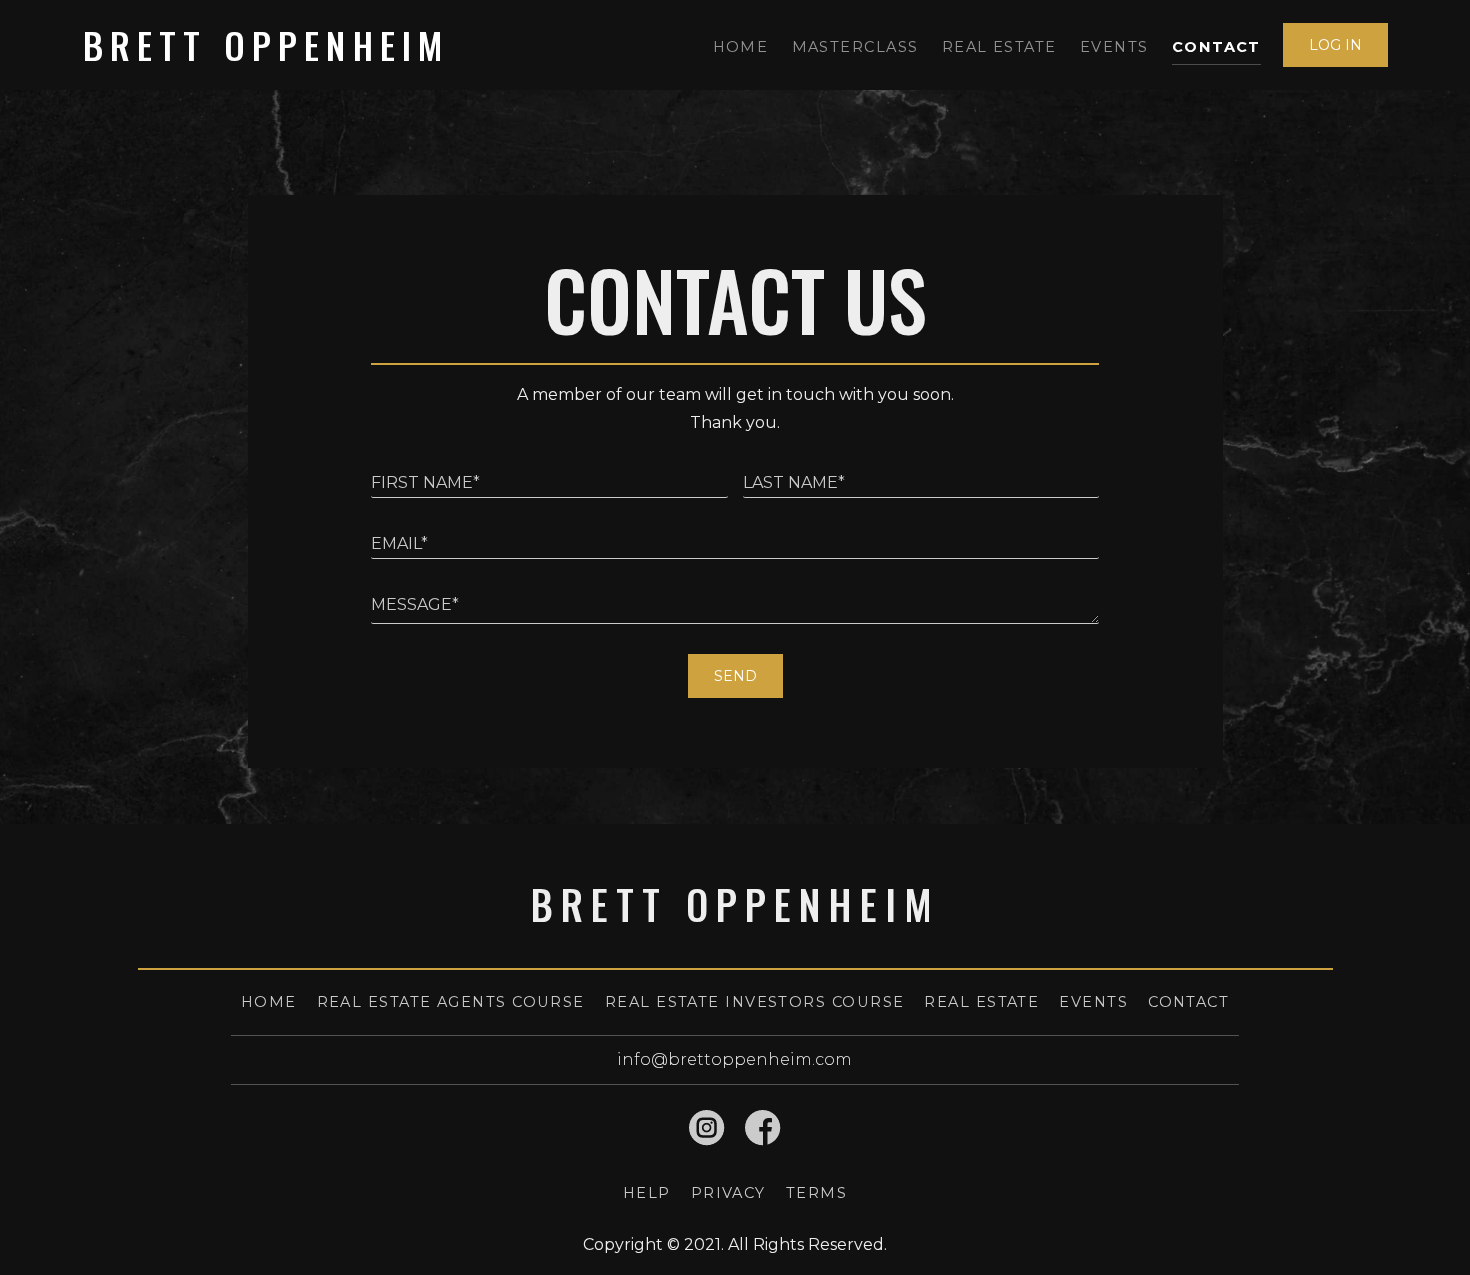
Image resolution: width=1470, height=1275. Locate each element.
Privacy (728, 1193)
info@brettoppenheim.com (734, 1059)
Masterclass (855, 47)
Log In (1335, 45)
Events (1114, 47)
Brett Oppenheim (266, 44)
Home (741, 47)
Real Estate (999, 47)
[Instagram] (707, 1128)
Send (735, 676)
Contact (1216, 47)
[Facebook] (763, 1128)
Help (647, 1193)
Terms (816, 1193)
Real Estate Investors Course (755, 1002)
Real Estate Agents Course (451, 1002)
